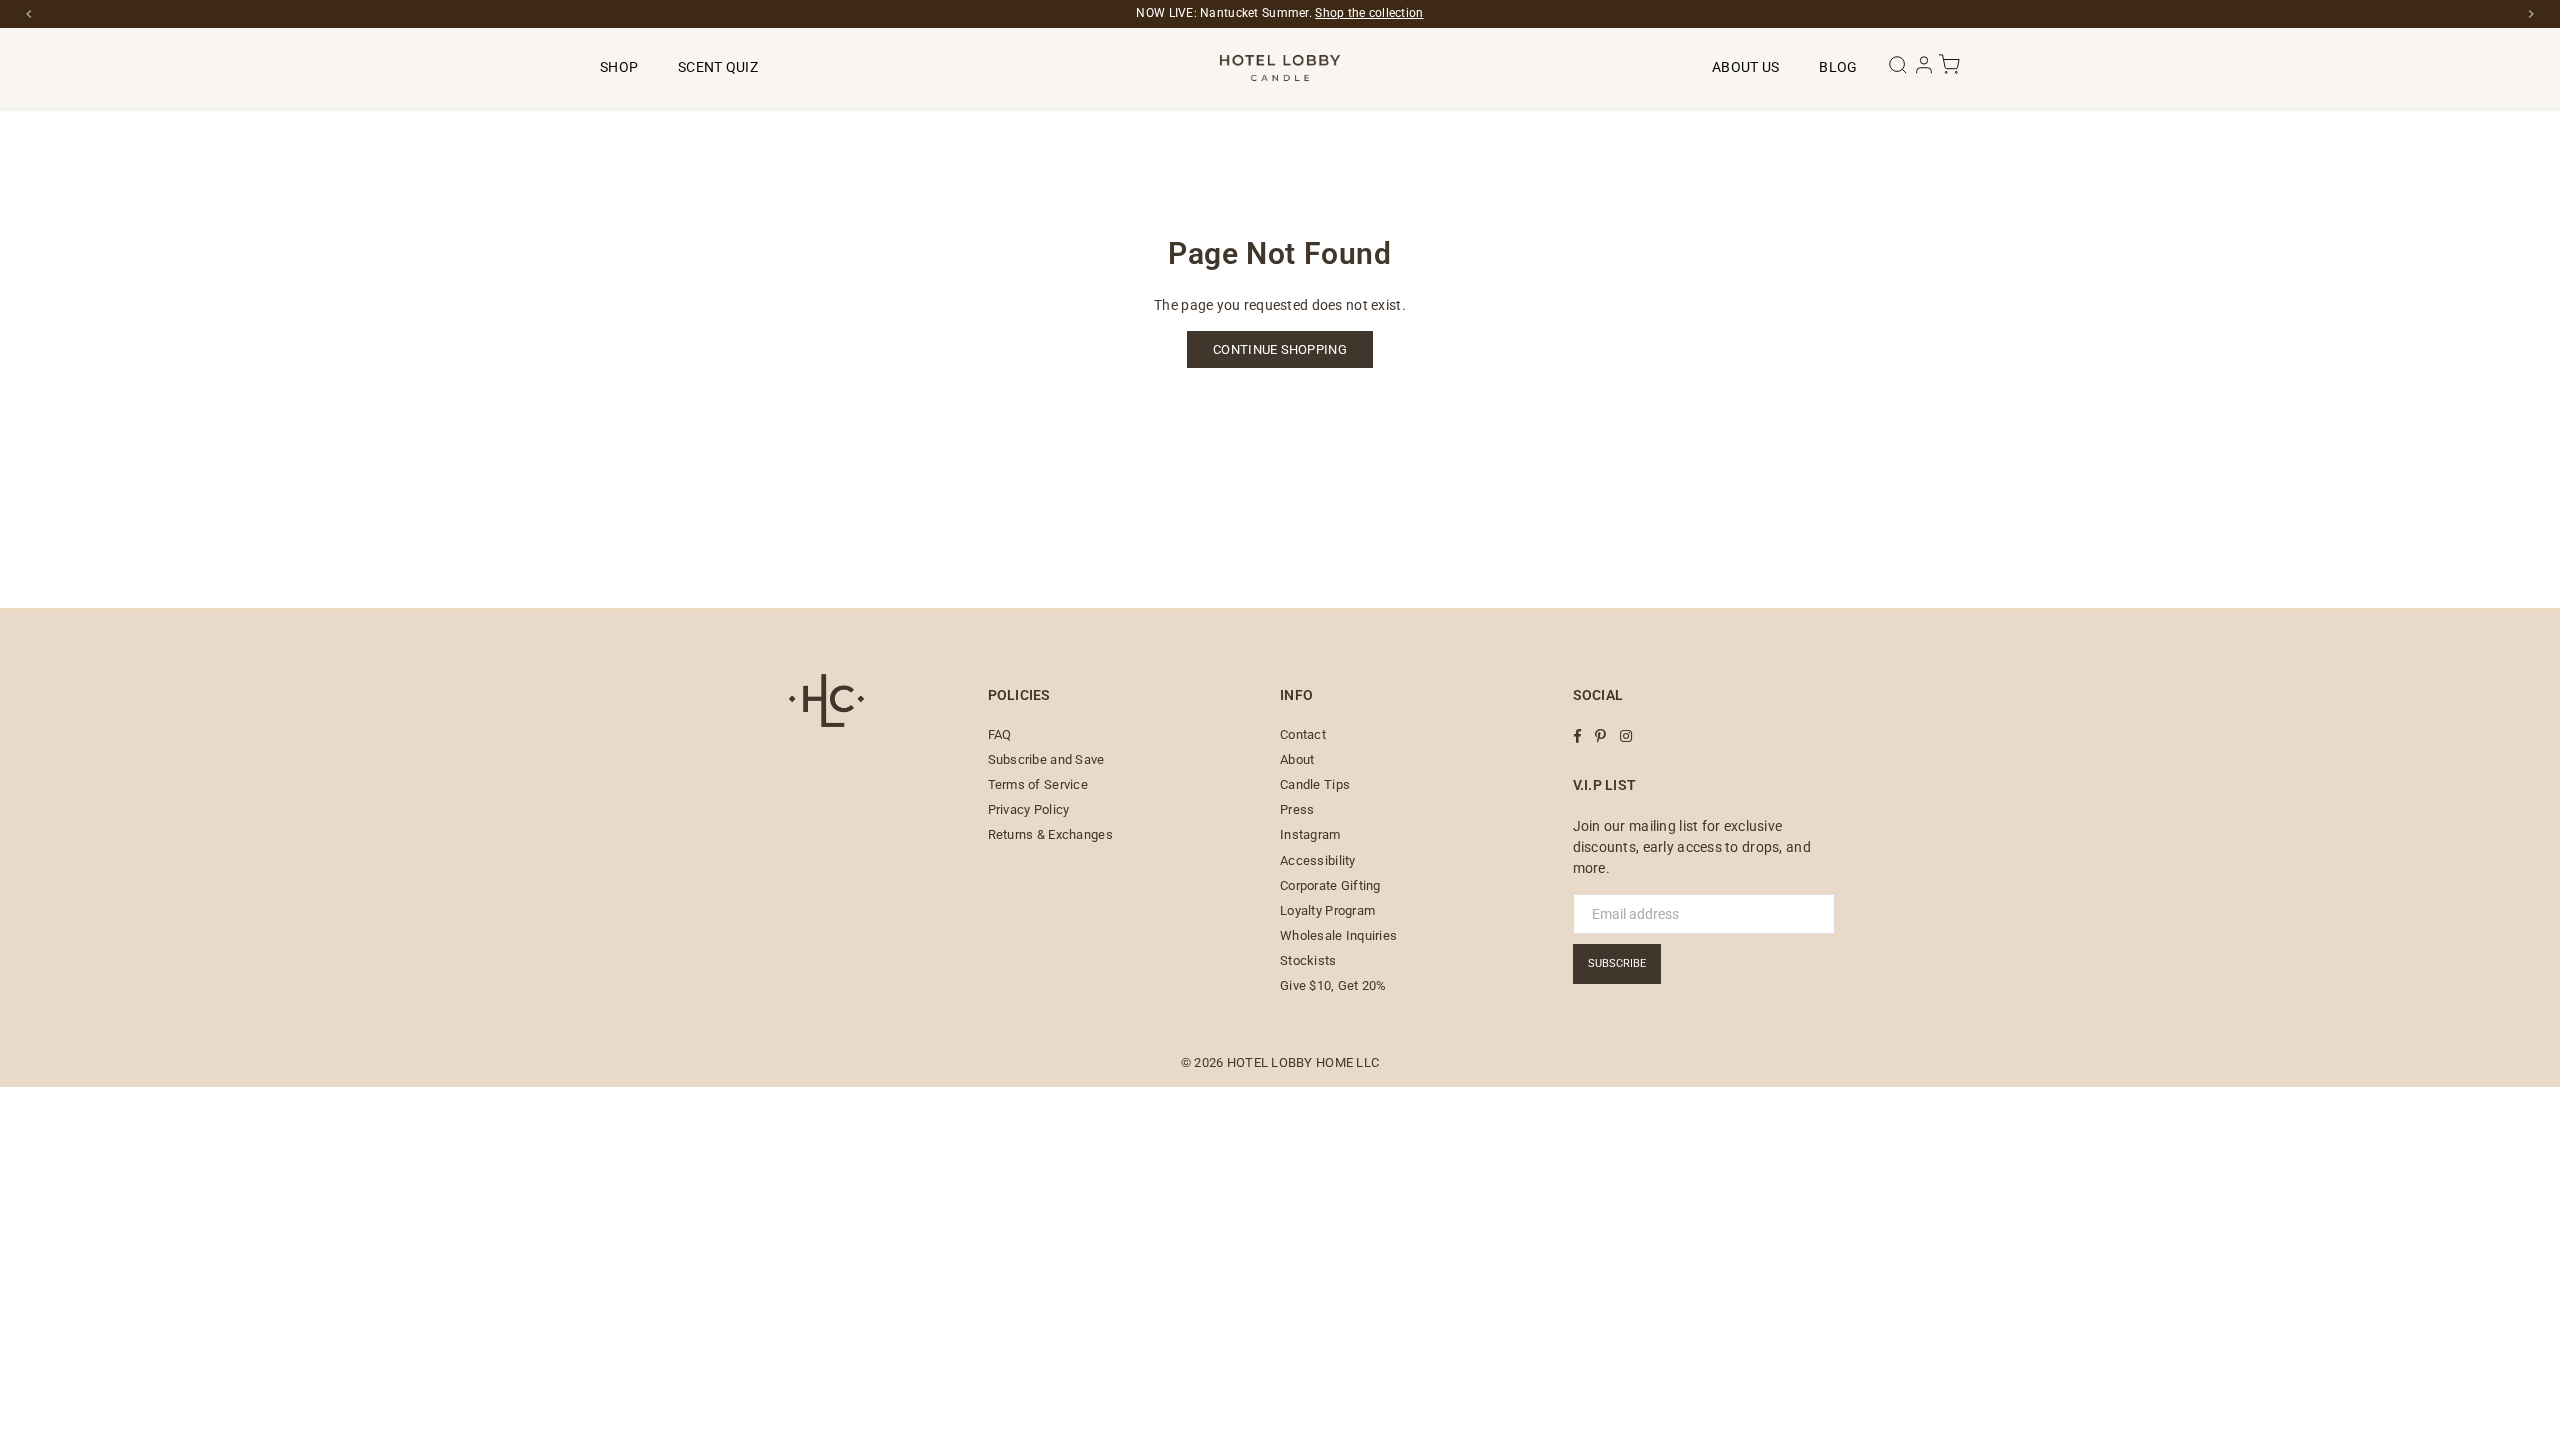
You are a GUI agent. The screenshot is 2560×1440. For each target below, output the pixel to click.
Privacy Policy (1029, 809)
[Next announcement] (2531, 14)
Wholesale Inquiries (1338, 935)
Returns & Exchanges (1050, 834)
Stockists (1308, 960)
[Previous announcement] (29, 14)
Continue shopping (1280, 349)
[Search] (1899, 71)
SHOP (619, 67)
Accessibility (1318, 860)
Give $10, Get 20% (1333, 985)
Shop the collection (1369, 13)
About (1297, 759)
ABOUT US (1745, 67)
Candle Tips (1315, 784)
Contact (1303, 734)
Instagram (1310, 834)
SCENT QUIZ (718, 67)
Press (1297, 809)
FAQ (1000, 734)
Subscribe (1617, 963)
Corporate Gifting (1330, 885)
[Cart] (1949, 71)
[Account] (1925, 71)
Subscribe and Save (1046, 759)
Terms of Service (1038, 784)
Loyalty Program (1327, 910)
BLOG (1838, 67)
